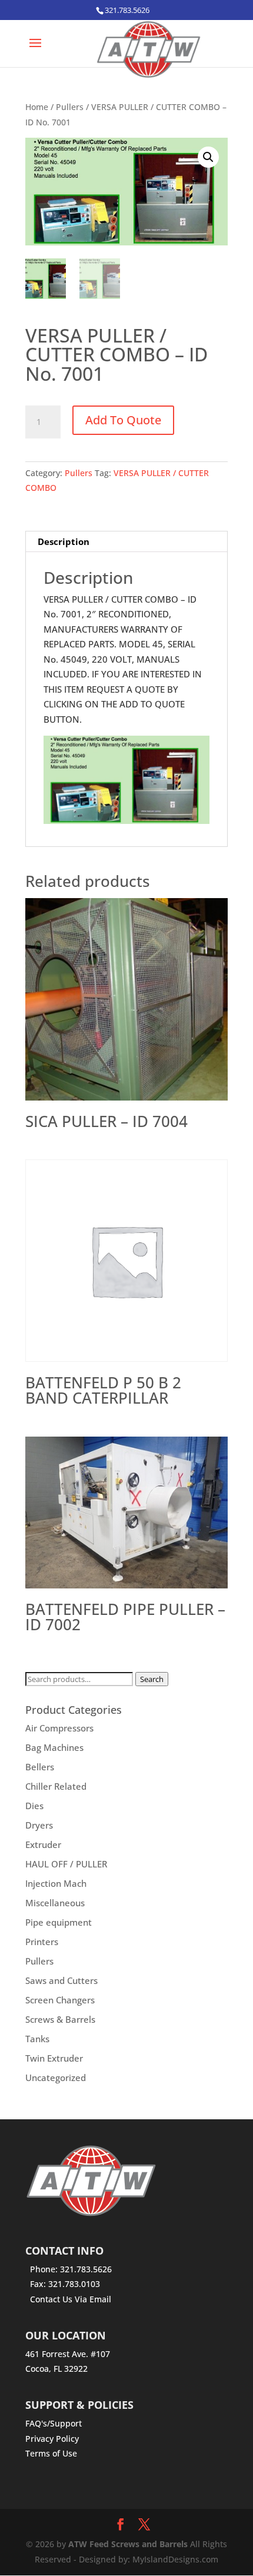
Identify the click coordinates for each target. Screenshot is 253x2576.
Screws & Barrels (60, 2019)
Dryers (39, 1825)
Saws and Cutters (61, 1980)
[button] (208, 157)
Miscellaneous (55, 1903)
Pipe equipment (59, 1922)
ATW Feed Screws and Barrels (128, 2544)
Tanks (37, 2039)
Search (152, 1679)
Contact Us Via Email (71, 2299)
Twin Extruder (54, 2058)
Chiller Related (56, 1786)
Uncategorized (56, 2078)
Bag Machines (54, 1747)
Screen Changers (60, 2000)
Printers (42, 1942)
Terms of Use (51, 2453)
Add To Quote (123, 420)
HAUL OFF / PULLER (66, 1864)
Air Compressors (59, 1728)
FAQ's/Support (54, 2423)
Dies (34, 1806)
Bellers (40, 1767)
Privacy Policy (52, 2439)
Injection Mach (56, 1883)
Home (37, 107)
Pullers (70, 107)
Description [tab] (64, 541)
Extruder (43, 1844)
